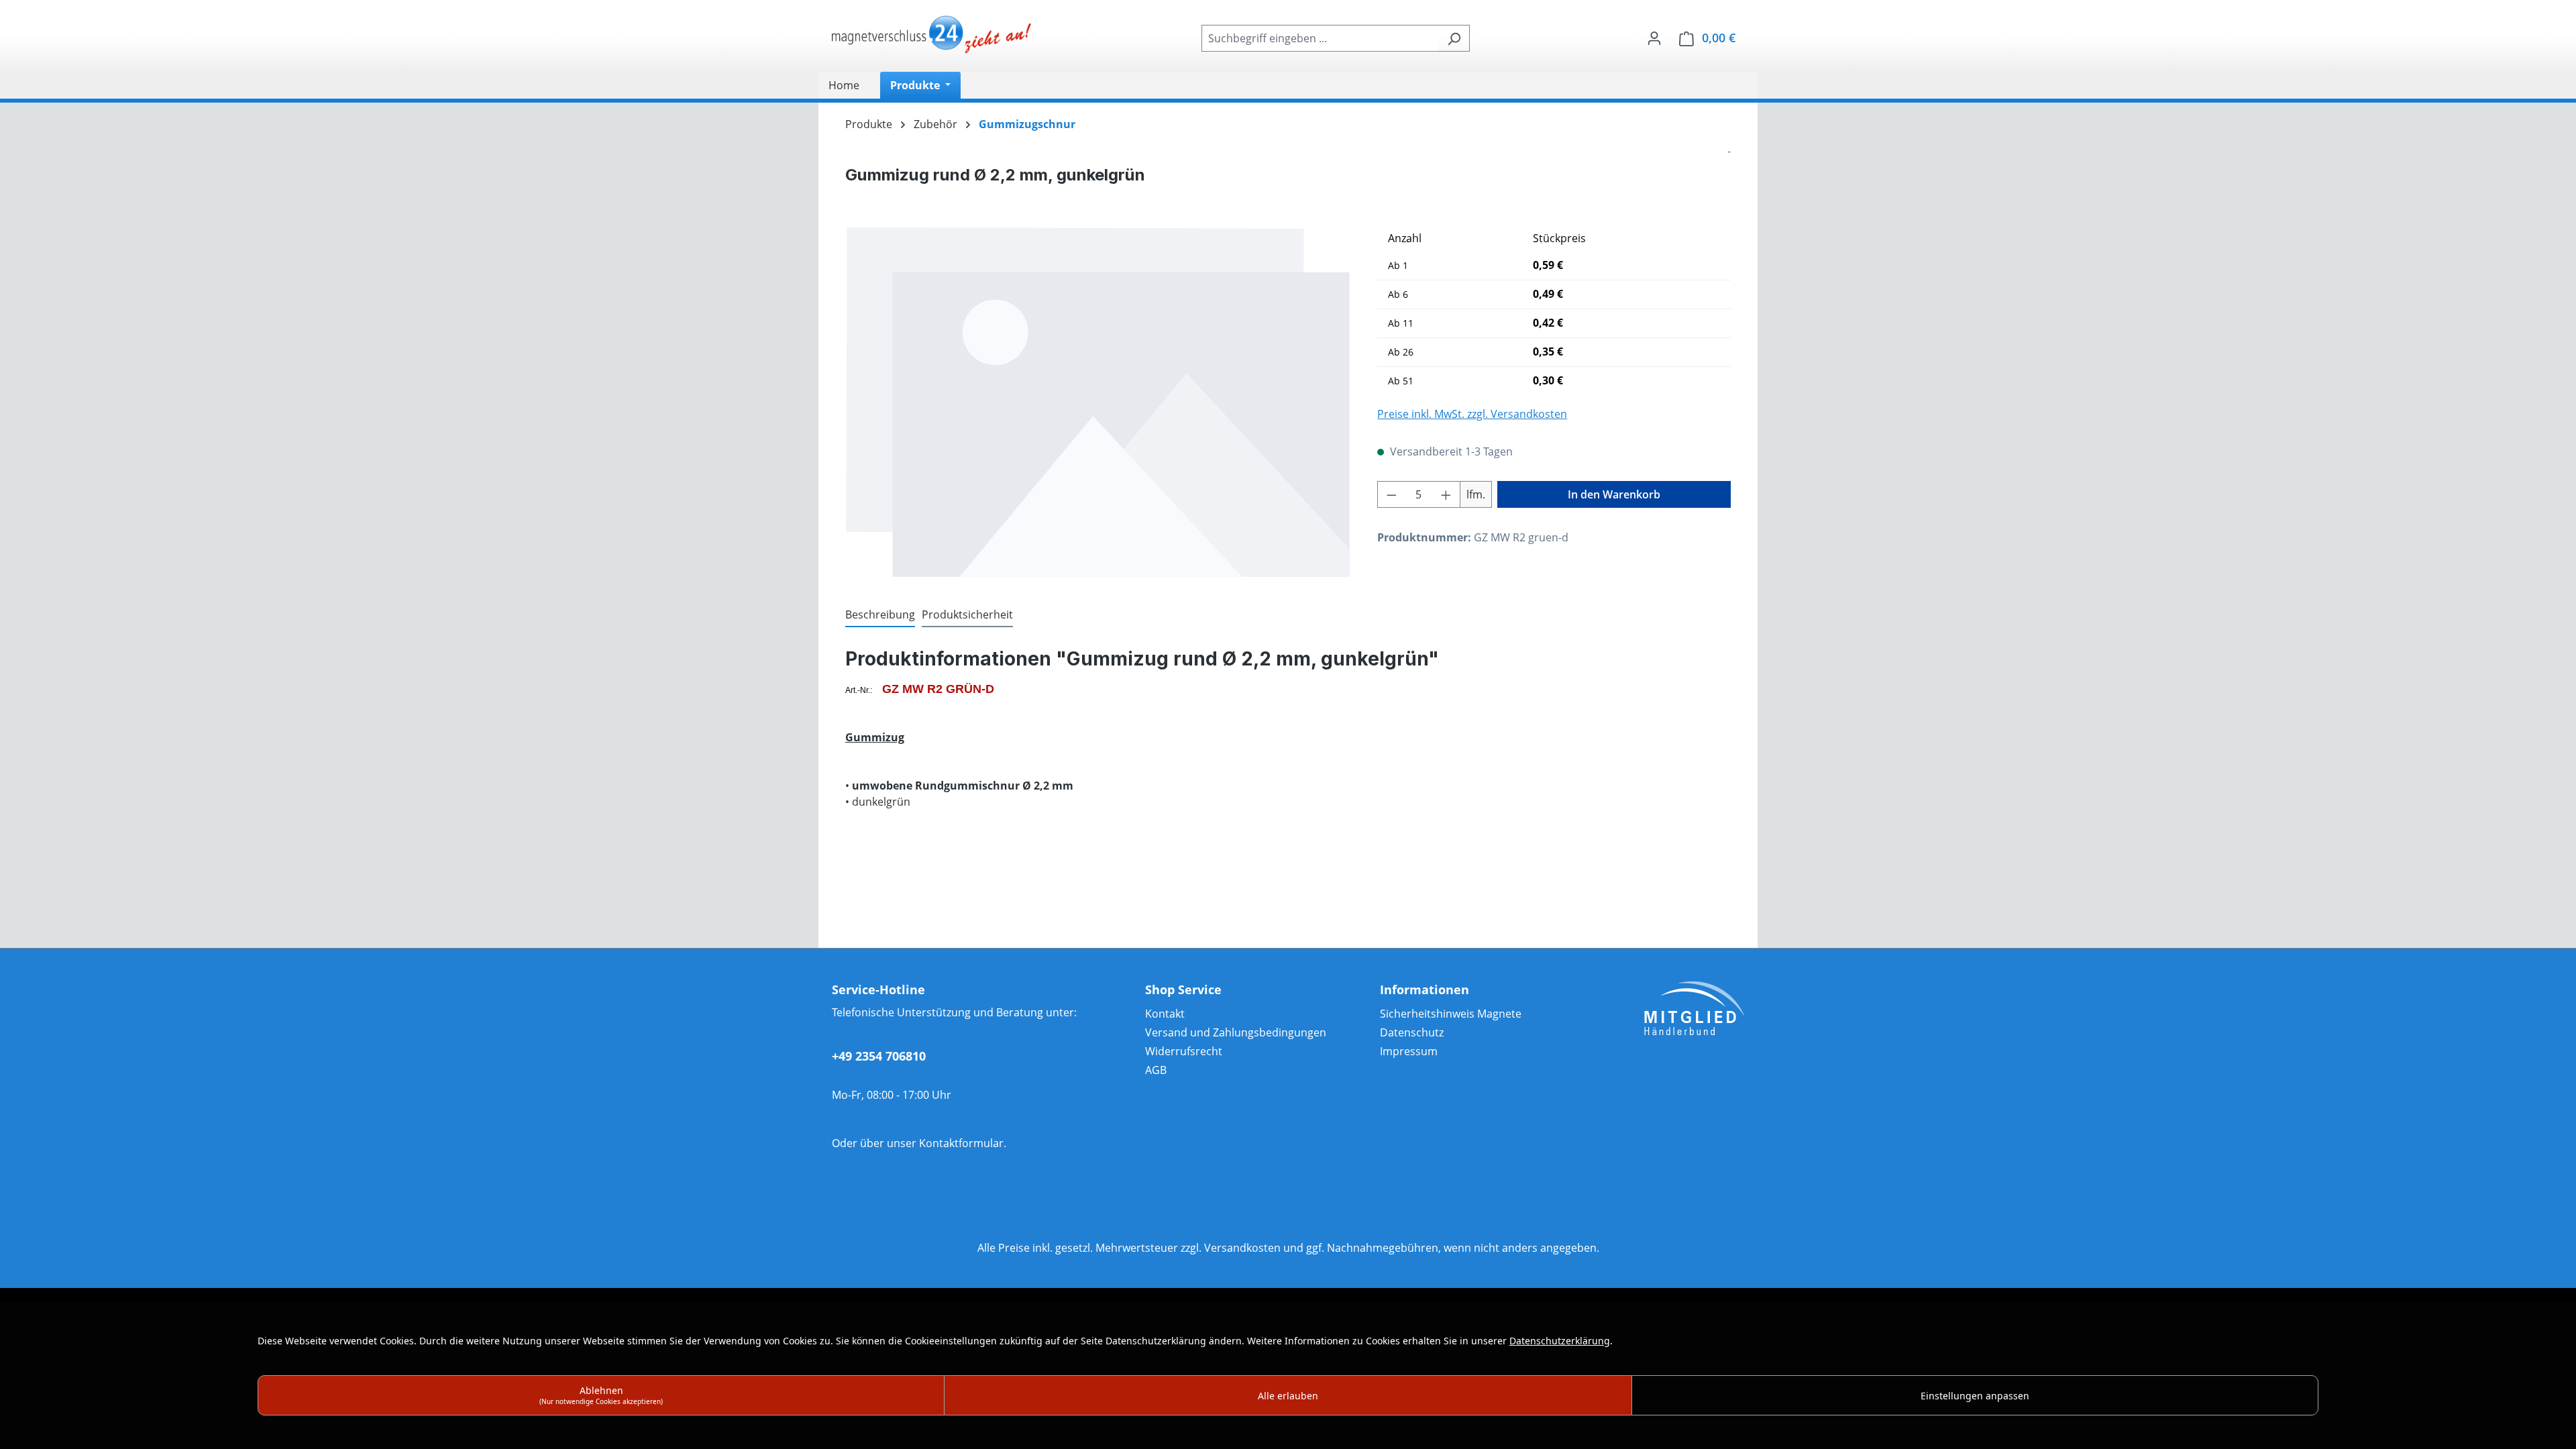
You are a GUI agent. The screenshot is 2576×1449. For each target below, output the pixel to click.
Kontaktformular (961, 1143)
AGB (1156, 1070)
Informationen (1425, 989)
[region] (1098, 402)
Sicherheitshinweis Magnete (1451, 1014)
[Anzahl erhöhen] (1446, 494)
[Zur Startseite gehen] (932, 36)
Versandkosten (1242, 1248)
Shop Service (1183, 989)
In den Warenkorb (1614, 494)
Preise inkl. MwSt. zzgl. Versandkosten (1472, 414)
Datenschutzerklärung (1560, 1341)
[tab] (880, 615)
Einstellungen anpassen (1975, 1396)
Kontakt (1165, 1014)
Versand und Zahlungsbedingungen (1236, 1032)
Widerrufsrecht (1184, 1051)
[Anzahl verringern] (1391, 494)
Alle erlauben (1288, 1396)
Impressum (1409, 1051)
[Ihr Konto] (1654, 38)
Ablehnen (601, 1395)
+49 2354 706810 (879, 1056)
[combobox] (1320, 38)
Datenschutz (1412, 1032)
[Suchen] (1454, 38)
